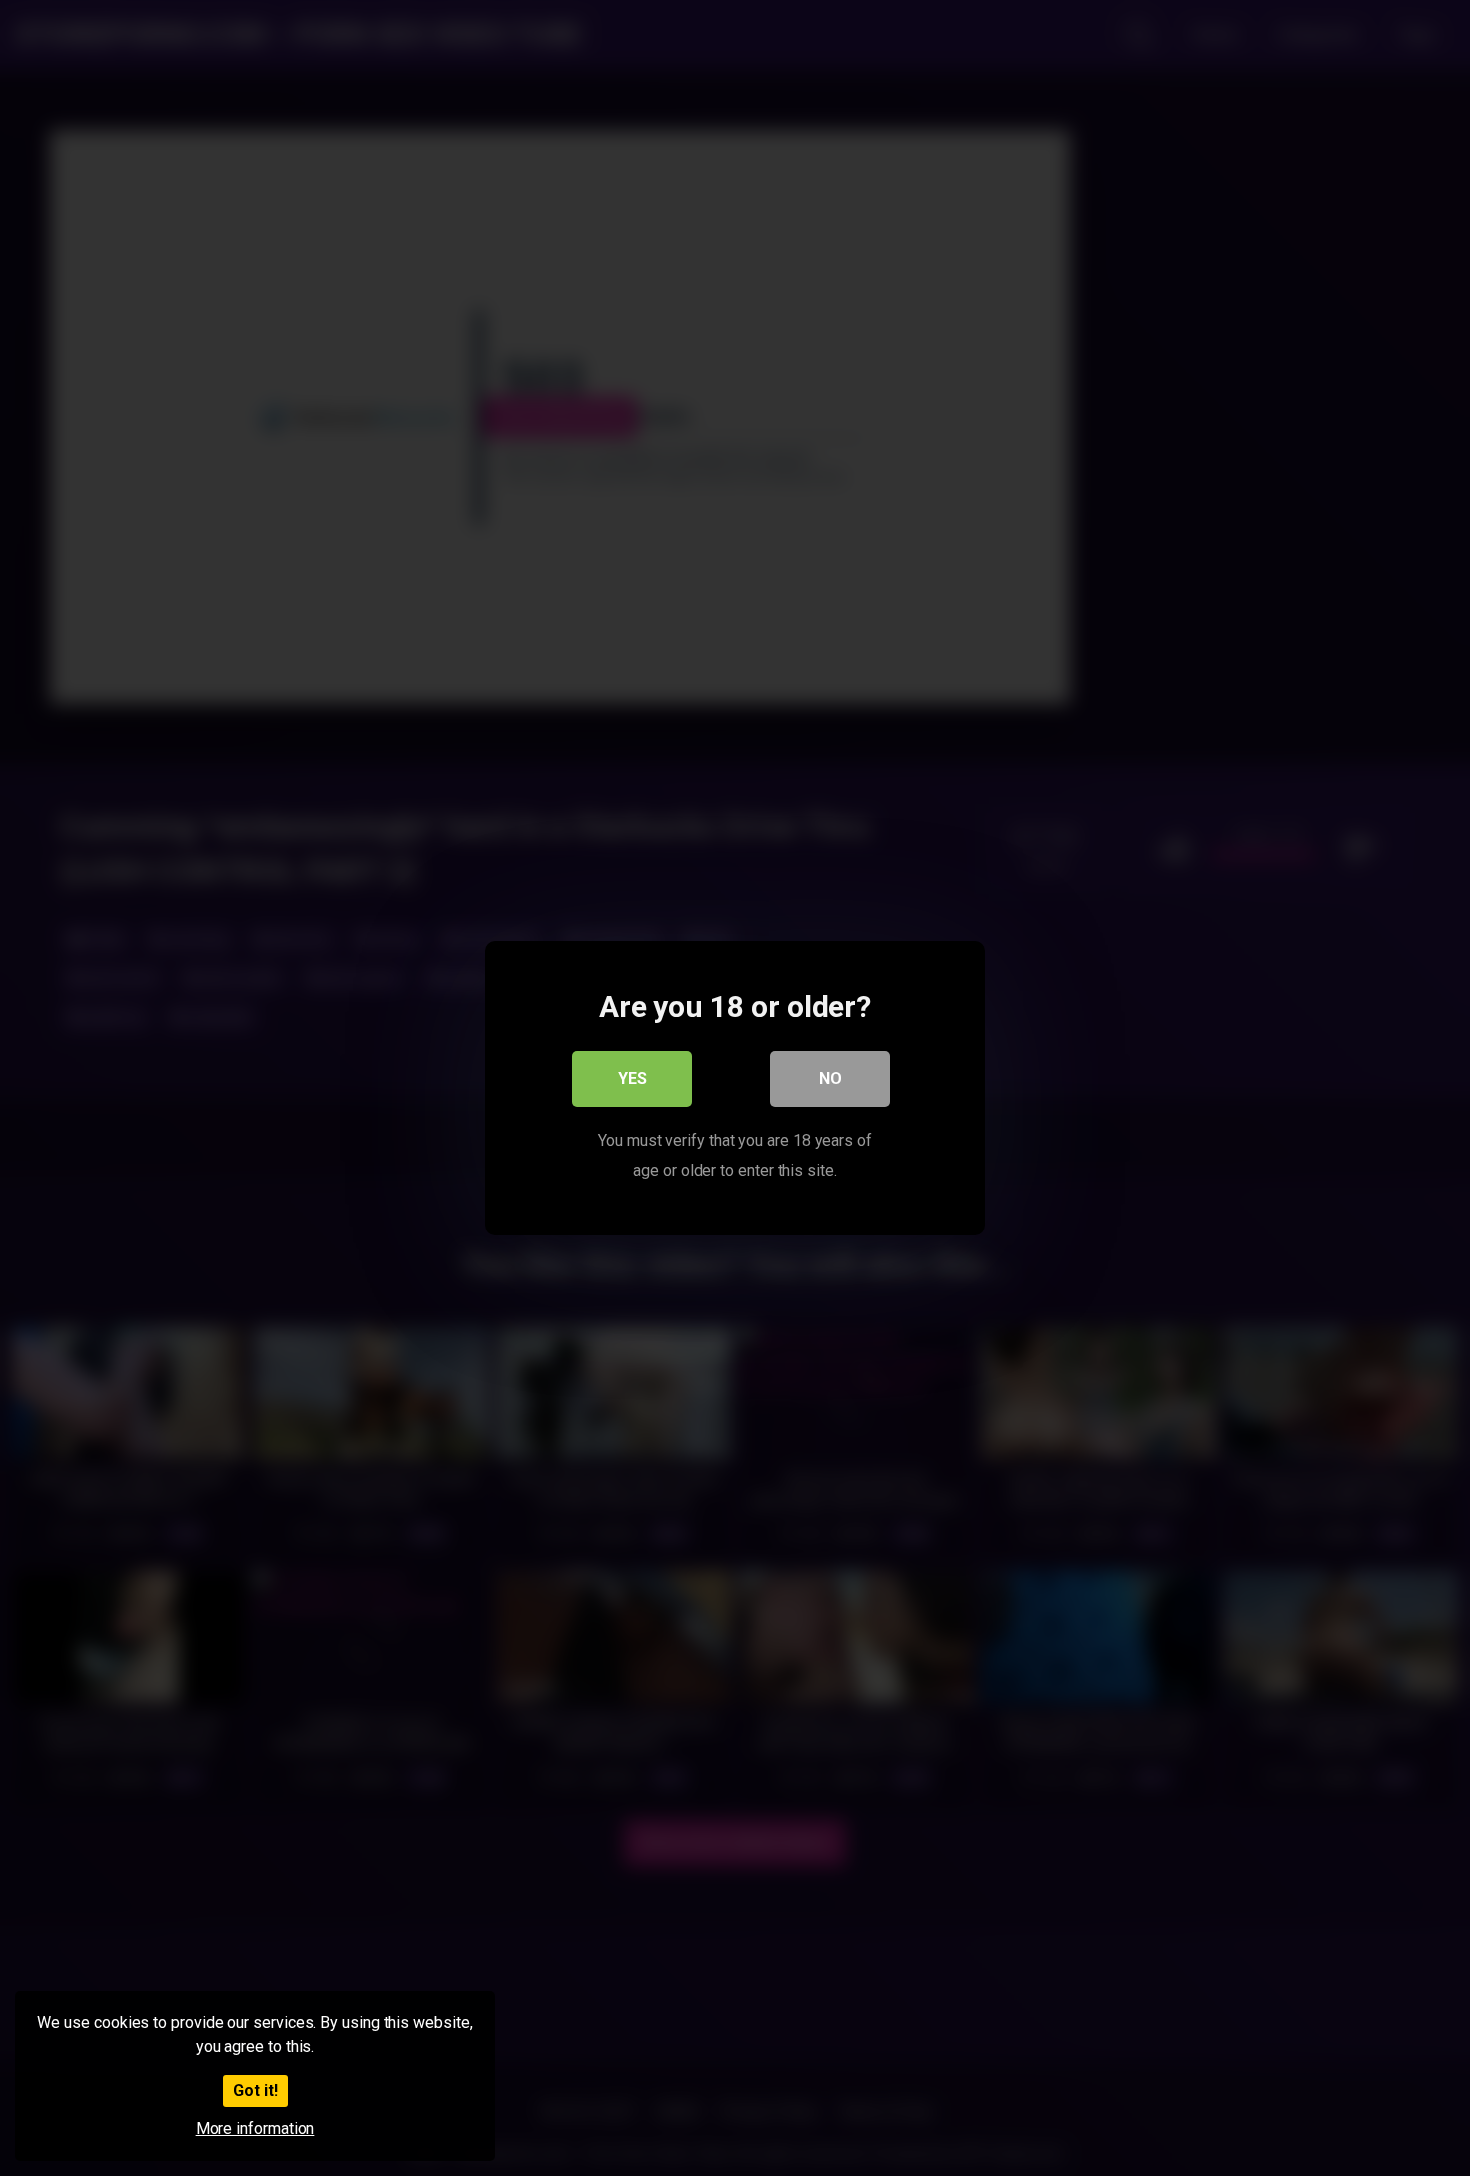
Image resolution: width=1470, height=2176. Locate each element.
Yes (632, 1078)
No (830, 1078)
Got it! (255, 2090)
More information (255, 2128)
